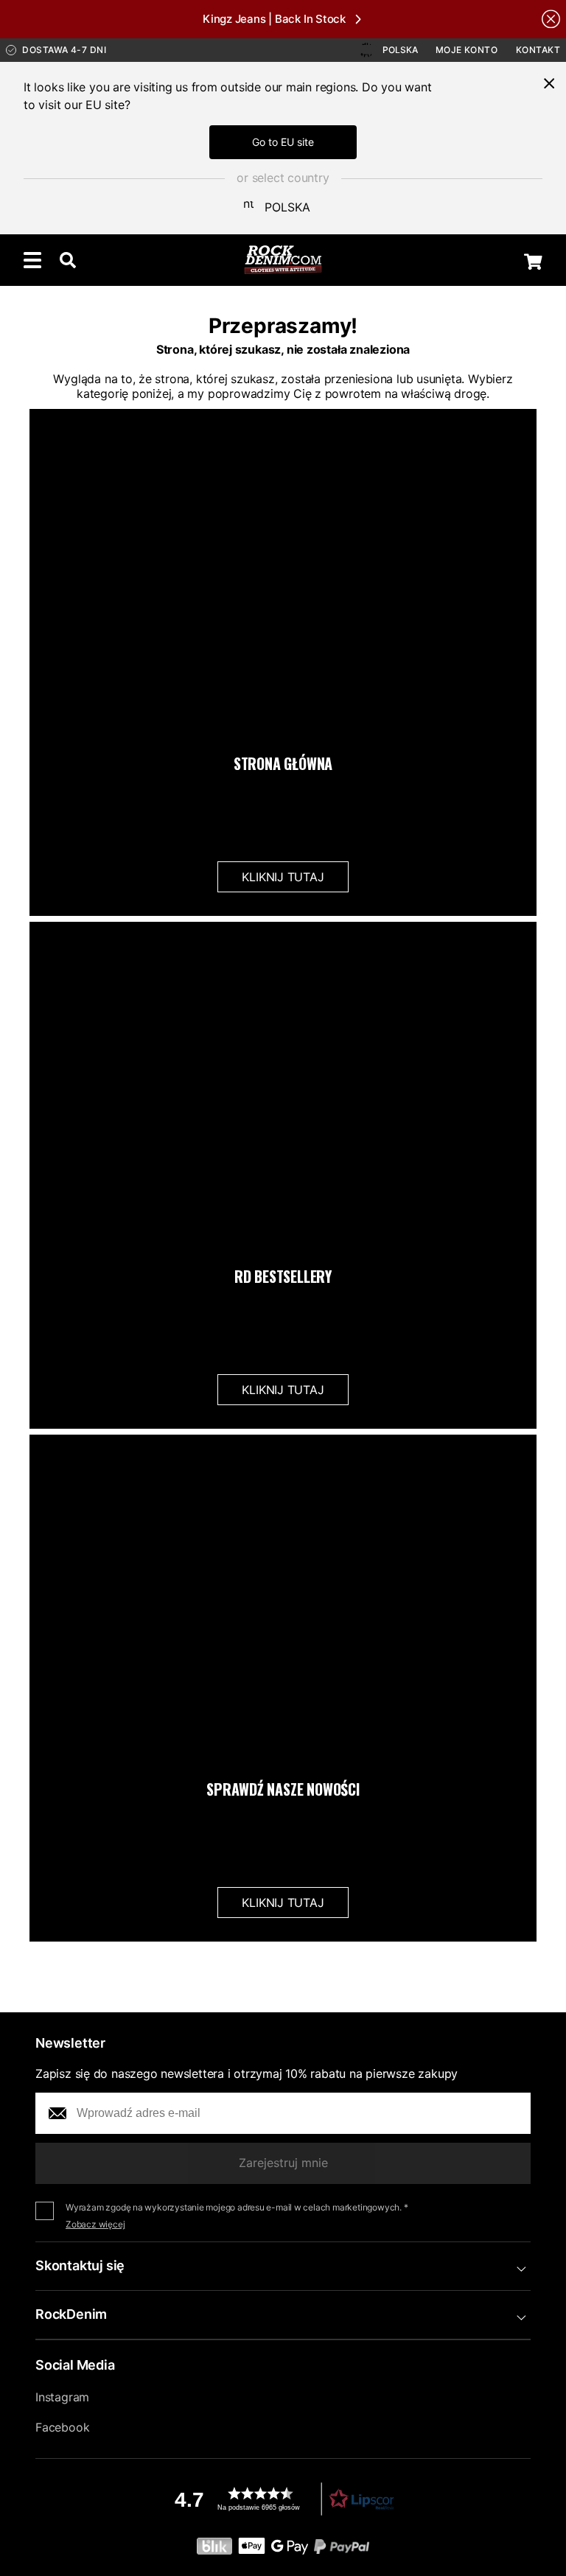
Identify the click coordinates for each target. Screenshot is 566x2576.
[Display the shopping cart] (533, 262)
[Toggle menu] (32, 260)
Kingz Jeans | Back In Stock (274, 19)
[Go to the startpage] (283, 260)
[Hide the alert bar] (551, 19)
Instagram (62, 2397)
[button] (283, 2499)
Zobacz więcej (95, 2224)
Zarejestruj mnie (283, 2163)
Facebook (62, 2427)
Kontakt (538, 50)
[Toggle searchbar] (68, 260)
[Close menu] (549, 83)
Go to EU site (283, 142)
